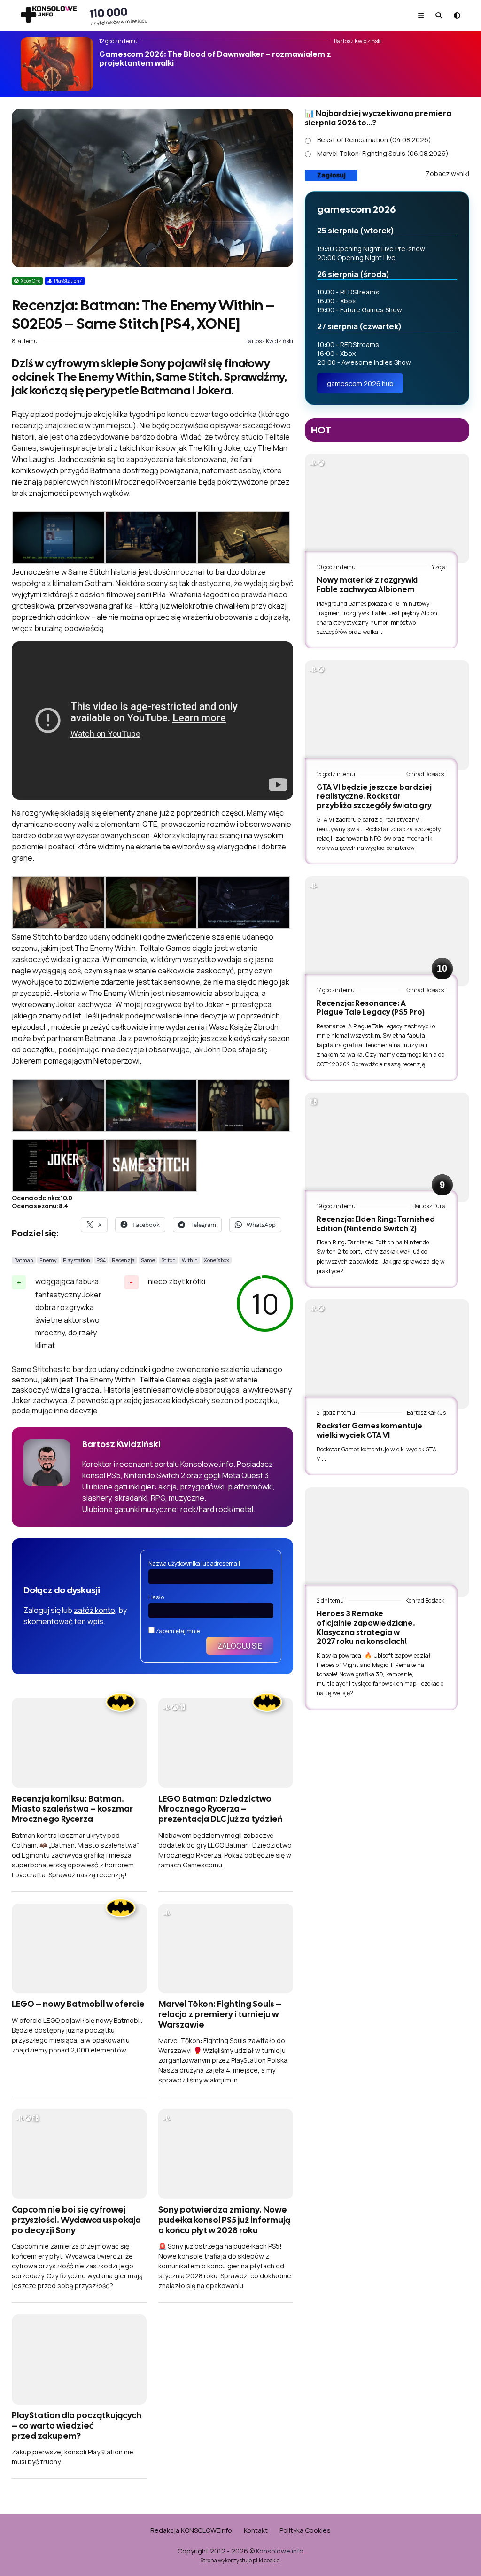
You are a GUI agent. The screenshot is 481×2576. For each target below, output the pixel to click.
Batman (24, 1260)
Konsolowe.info (280, 2551)
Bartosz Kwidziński (269, 341)
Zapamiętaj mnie (177, 1631)
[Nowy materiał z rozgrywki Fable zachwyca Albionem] (387, 508)
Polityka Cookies (305, 2530)
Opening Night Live (366, 258)
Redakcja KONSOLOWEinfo (191, 2530)
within (190, 1260)
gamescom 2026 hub (360, 383)
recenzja (123, 1260)
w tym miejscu (109, 425)
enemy (48, 1260)
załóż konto (94, 1610)
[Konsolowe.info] (49, 15)
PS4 (101, 1260)
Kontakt (256, 2530)
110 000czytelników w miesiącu (119, 15)
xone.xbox (217, 1260)
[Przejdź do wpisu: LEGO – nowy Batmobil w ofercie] (79, 1948)
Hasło (156, 1597)
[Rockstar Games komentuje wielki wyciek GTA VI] (387, 1354)
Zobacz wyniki (447, 174)
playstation (77, 1260)
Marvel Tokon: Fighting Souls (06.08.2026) (383, 153)
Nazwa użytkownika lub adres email (194, 1563)
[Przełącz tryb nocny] (457, 15)
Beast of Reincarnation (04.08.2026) (374, 140)
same (148, 1260)
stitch (168, 1260)
